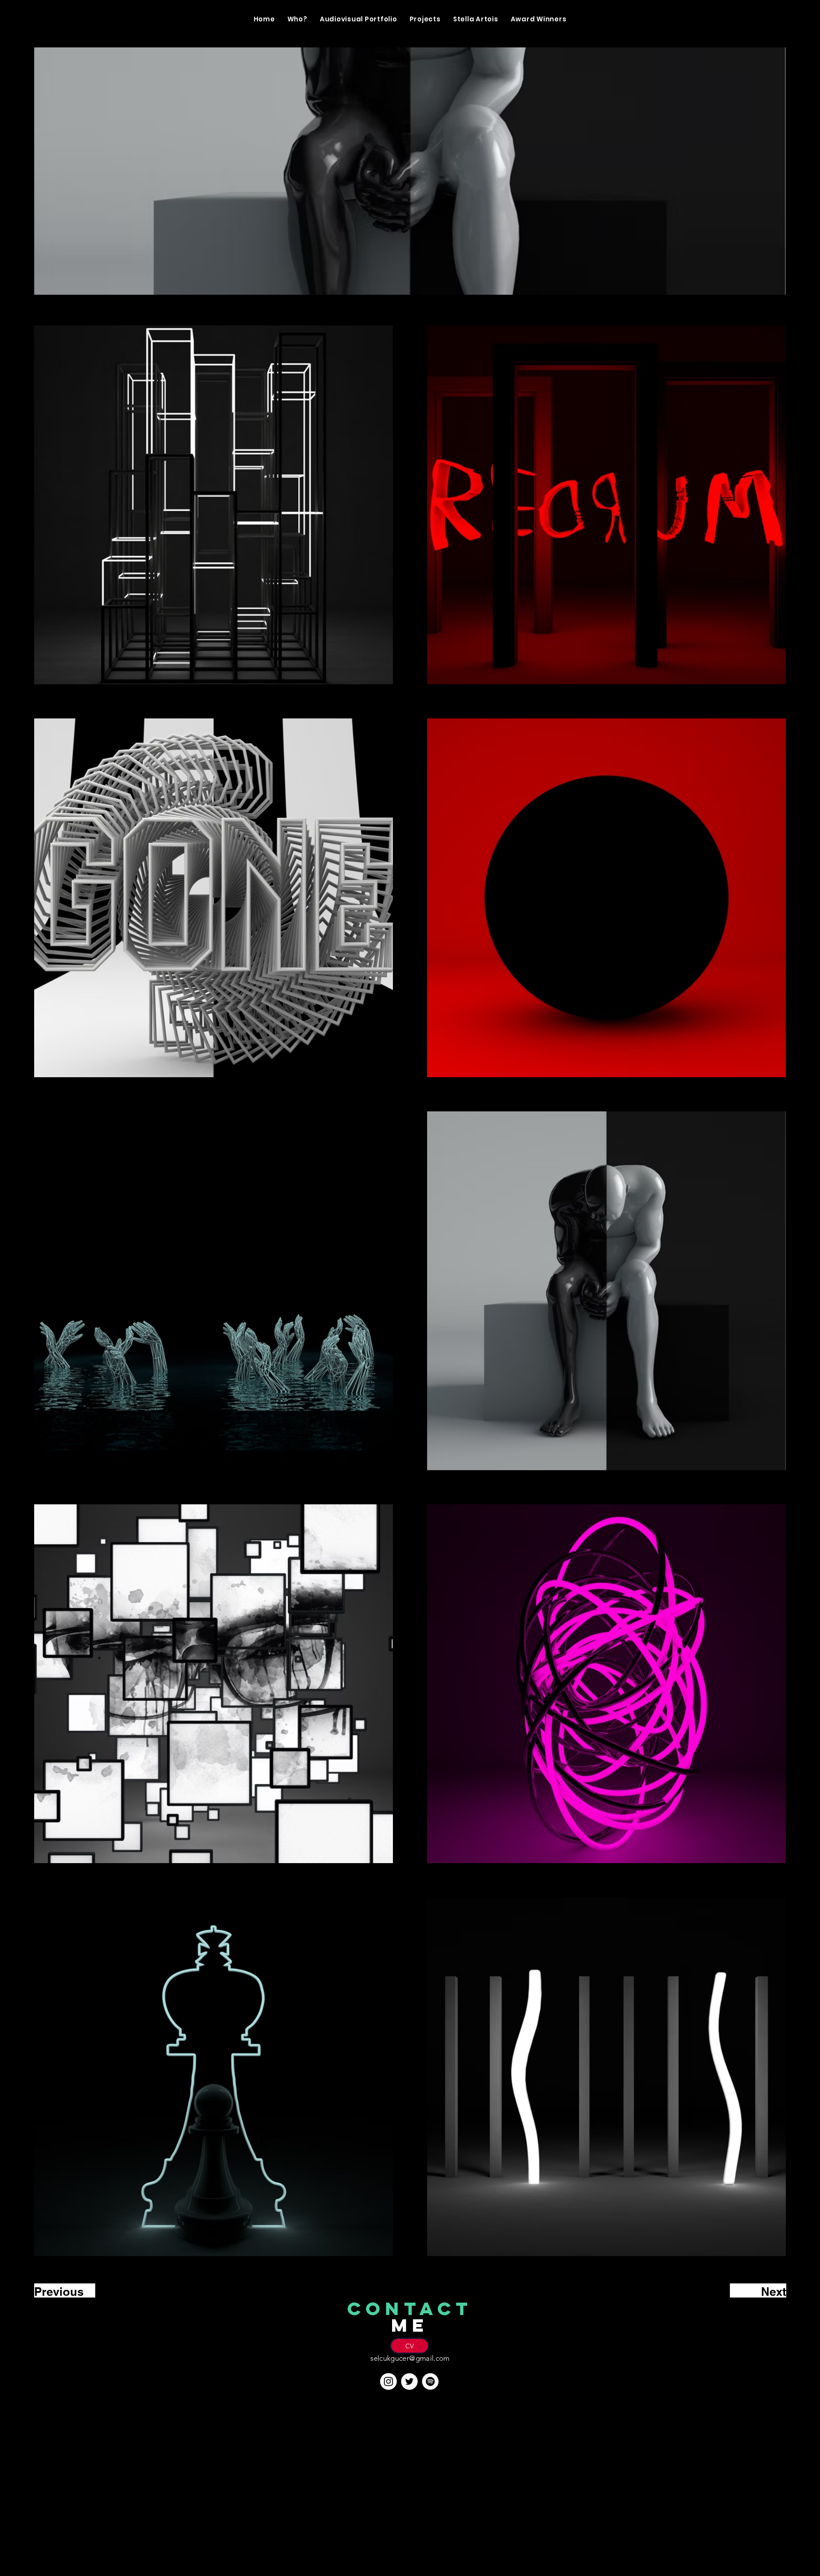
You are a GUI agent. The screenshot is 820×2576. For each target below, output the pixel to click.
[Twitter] (409, 2381)
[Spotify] (430, 2381)
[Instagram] (388, 2381)
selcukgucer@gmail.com (410, 2358)
